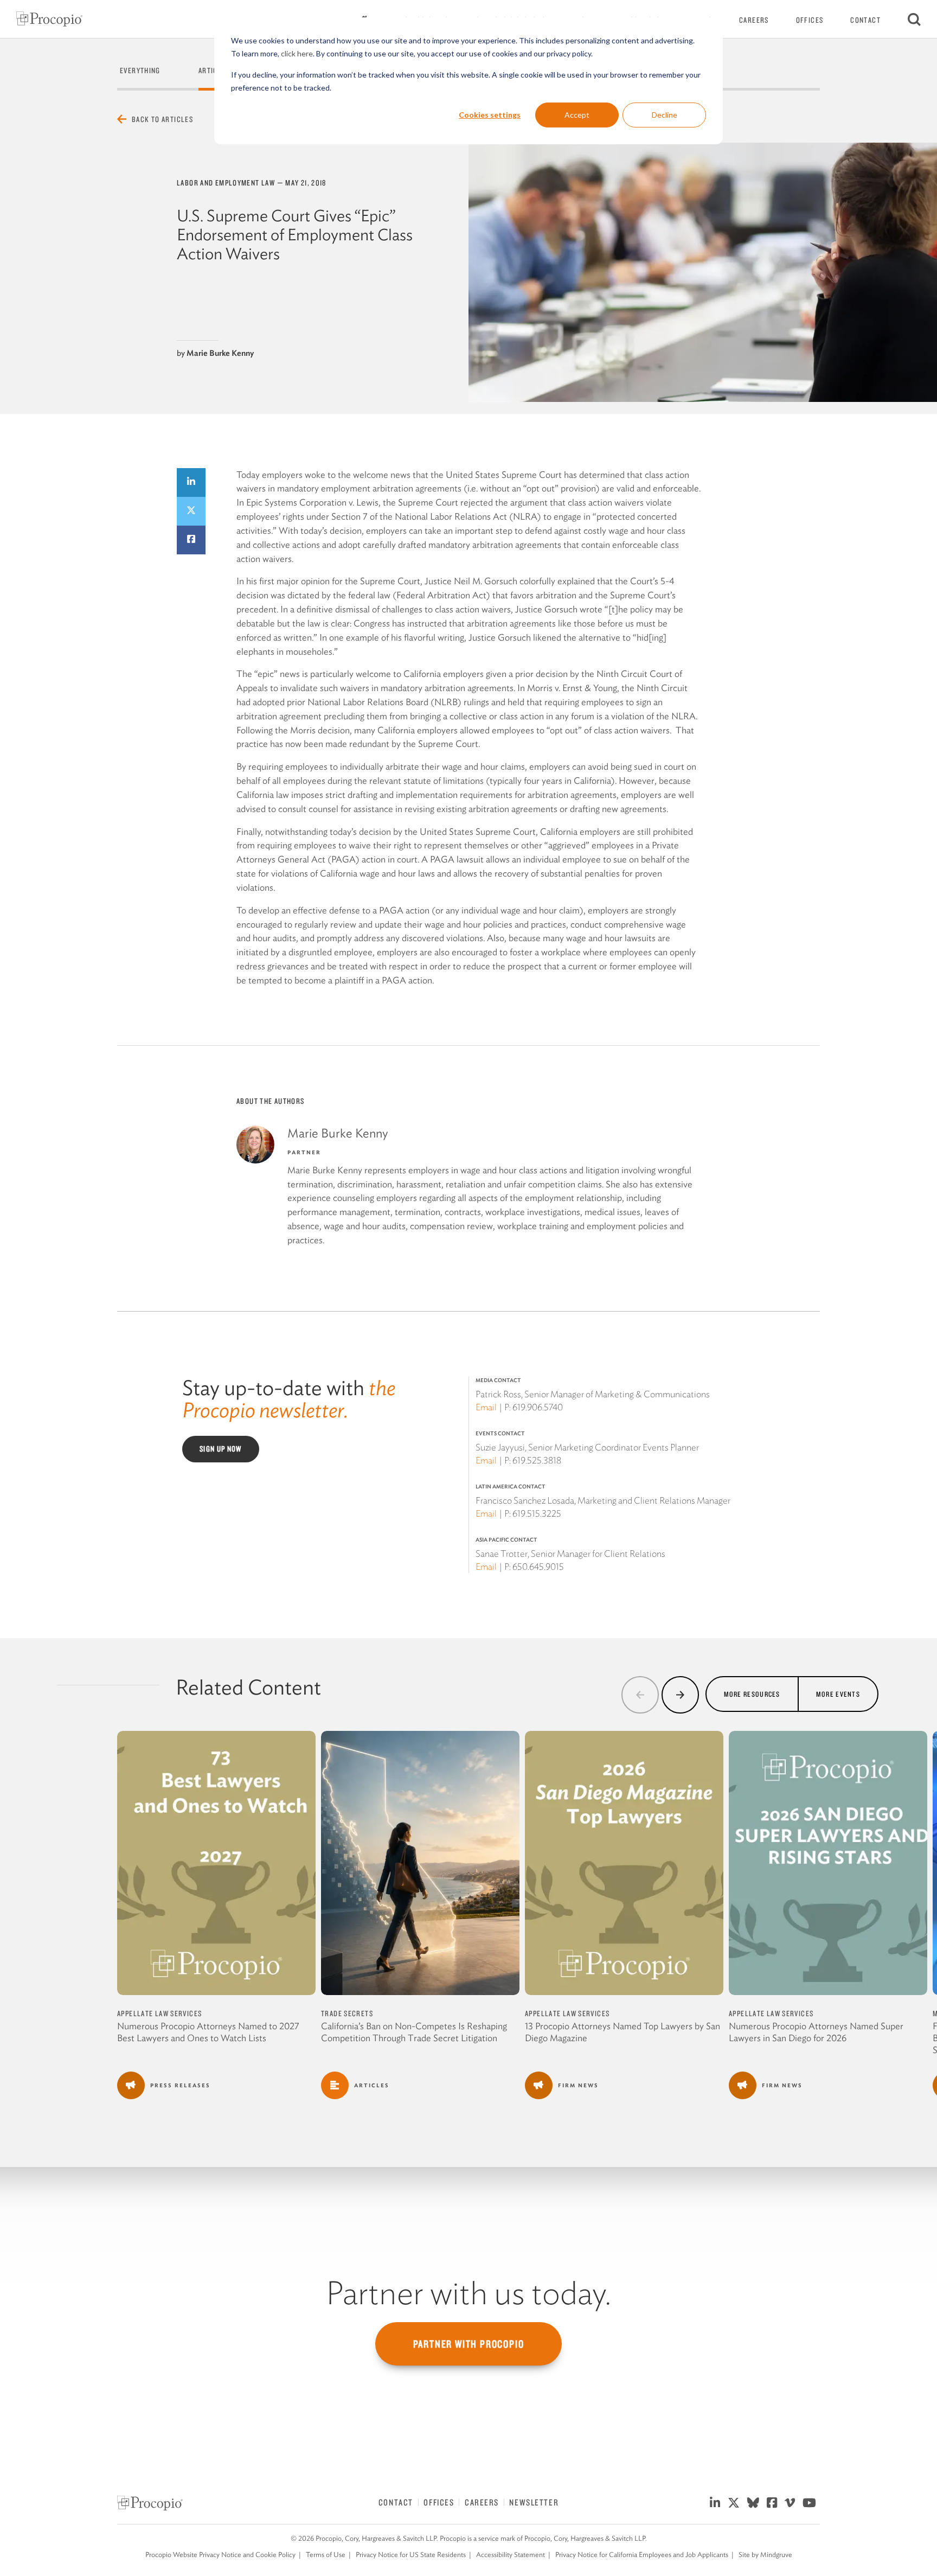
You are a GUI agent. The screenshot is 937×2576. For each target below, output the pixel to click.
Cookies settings (490, 115)
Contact (865, 20)
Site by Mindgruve (765, 2555)
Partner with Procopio (469, 2344)
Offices (810, 20)
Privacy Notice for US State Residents (411, 2555)
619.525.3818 (537, 1460)
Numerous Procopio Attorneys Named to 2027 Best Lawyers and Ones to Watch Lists (208, 2032)
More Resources (752, 1694)
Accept (577, 115)
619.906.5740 (538, 1407)
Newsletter (534, 2502)
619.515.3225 (537, 1513)
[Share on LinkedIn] (191, 482)
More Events (838, 1694)
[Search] (914, 19)
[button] (640, 1695)
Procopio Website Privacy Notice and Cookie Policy (220, 2555)
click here (297, 53)
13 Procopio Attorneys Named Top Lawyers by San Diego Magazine (622, 2032)
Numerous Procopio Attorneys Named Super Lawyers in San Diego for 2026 (816, 2032)
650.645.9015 (538, 1567)
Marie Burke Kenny (220, 353)
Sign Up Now (221, 1449)
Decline (665, 115)
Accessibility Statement (511, 2555)
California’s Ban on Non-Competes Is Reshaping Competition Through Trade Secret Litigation (414, 2032)
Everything (140, 71)
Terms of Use (326, 2555)
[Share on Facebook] (191, 540)
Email (486, 1407)
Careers (754, 20)
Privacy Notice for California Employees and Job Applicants (642, 2555)
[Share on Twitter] (191, 511)
